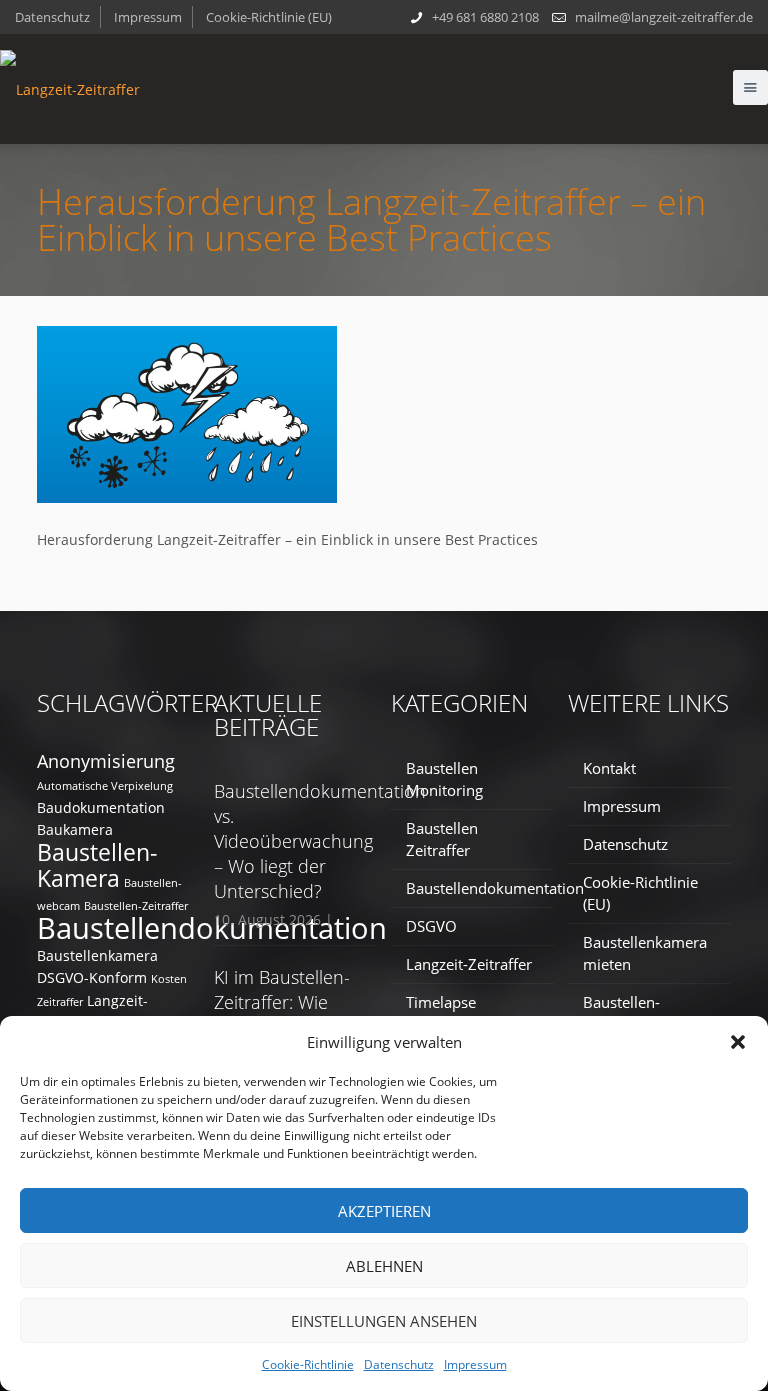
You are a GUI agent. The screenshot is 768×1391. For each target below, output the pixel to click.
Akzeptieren (384, 1211)
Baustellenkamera (97, 955)
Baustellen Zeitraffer (442, 839)
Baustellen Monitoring (444, 779)
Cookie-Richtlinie (308, 1364)
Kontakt (609, 768)
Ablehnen (384, 1266)
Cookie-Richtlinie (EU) (269, 17)
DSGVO (431, 926)
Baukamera (75, 829)
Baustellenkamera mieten (645, 953)
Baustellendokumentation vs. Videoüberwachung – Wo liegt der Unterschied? (320, 841)
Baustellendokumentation (212, 928)
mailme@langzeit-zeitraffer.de (664, 17)
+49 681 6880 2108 (485, 17)
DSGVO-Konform (92, 977)
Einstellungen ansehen (384, 1321)
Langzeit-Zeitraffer (469, 964)
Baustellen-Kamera (97, 865)
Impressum (475, 1364)
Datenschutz (399, 1364)
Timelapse (441, 1002)
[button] (738, 1042)
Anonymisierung (106, 761)
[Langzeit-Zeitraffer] (70, 89)
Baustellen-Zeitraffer (136, 906)
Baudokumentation (101, 807)
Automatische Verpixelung (105, 786)
